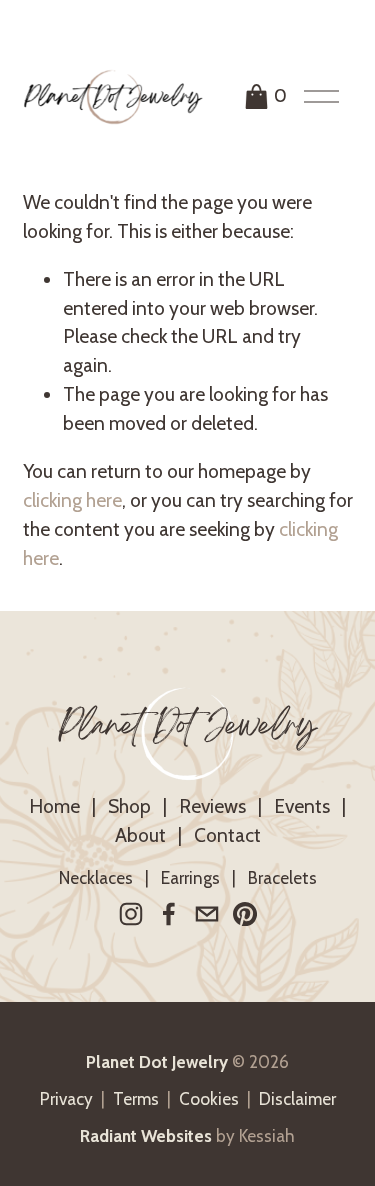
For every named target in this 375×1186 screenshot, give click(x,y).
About (140, 835)
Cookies (209, 1099)
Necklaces (96, 878)
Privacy (66, 1099)
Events (302, 806)
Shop (129, 806)
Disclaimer (297, 1099)
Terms (136, 1099)
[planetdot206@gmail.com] (207, 914)
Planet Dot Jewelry (187, 733)
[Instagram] (131, 914)
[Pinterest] (245, 914)
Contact (227, 835)
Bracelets (282, 878)
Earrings (190, 878)
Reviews (212, 806)
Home (54, 806)
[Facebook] (169, 914)
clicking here (72, 500)
